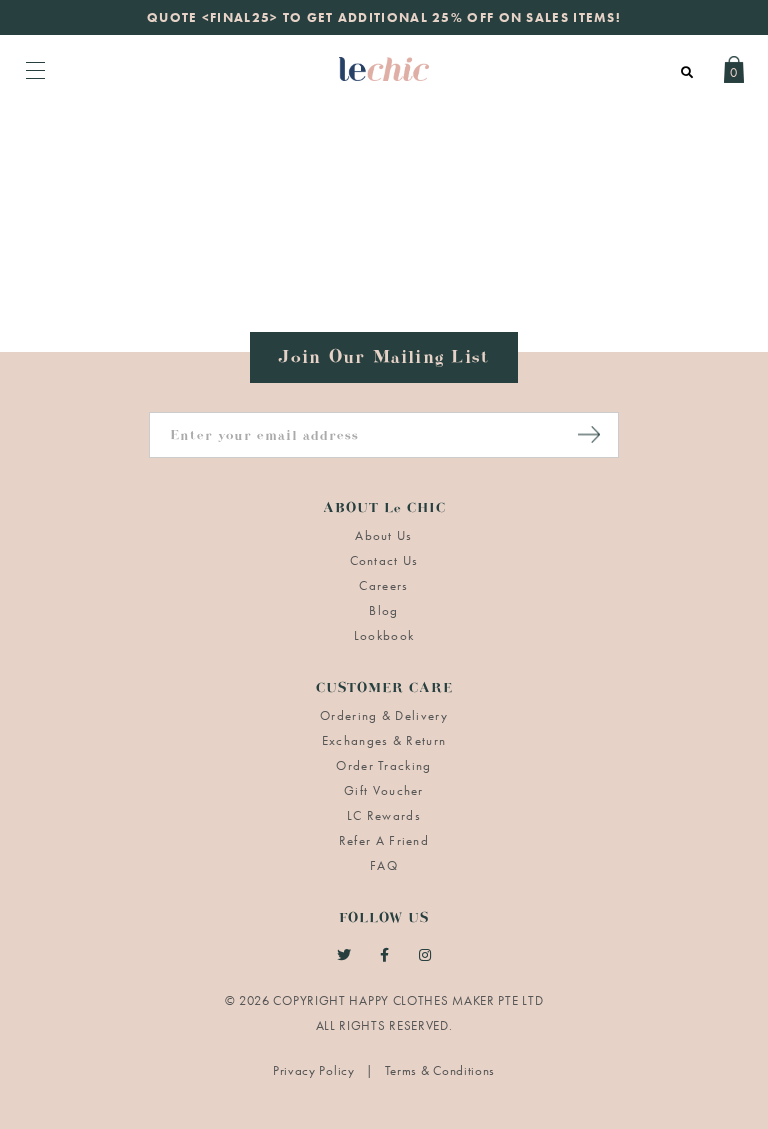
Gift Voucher (384, 790)
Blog (383, 610)
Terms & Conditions (440, 1070)
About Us (383, 535)
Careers (383, 585)
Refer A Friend (384, 840)
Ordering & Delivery (384, 715)
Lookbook (384, 635)
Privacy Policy (316, 1070)
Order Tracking (383, 765)
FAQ (384, 865)
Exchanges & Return (384, 740)
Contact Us (384, 560)
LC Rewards (384, 815)
